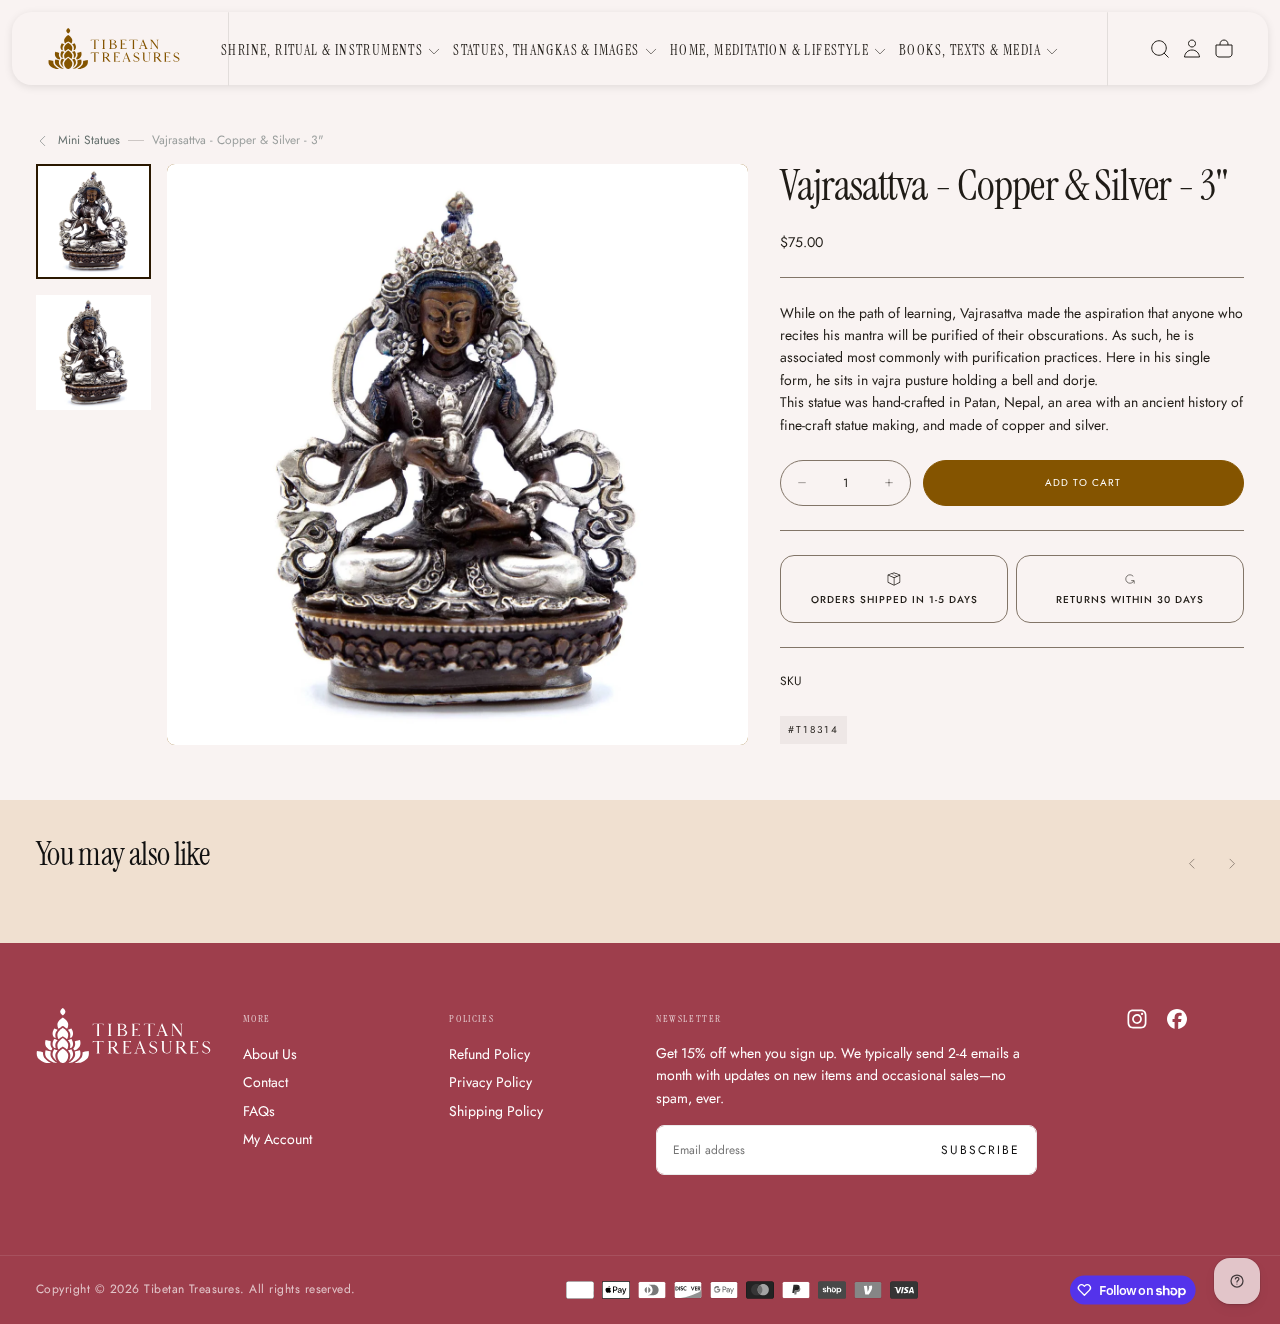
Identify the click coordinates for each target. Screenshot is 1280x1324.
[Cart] (1224, 49)
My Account (277, 1139)
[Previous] (1192, 863)
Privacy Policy (490, 1082)
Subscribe (980, 1150)
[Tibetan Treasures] (123, 1035)
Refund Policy (489, 1054)
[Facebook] (1177, 1019)
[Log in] (1192, 49)
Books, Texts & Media (970, 50)
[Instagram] (1137, 1019)
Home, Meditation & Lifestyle (769, 50)
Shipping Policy (496, 1111)
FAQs (259, 1111)
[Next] (1232, 863)
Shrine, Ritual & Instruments (322, 50)
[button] (1160, 49)
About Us (270, 1054)
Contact (265, 1082)
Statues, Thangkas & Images (546, 50)
